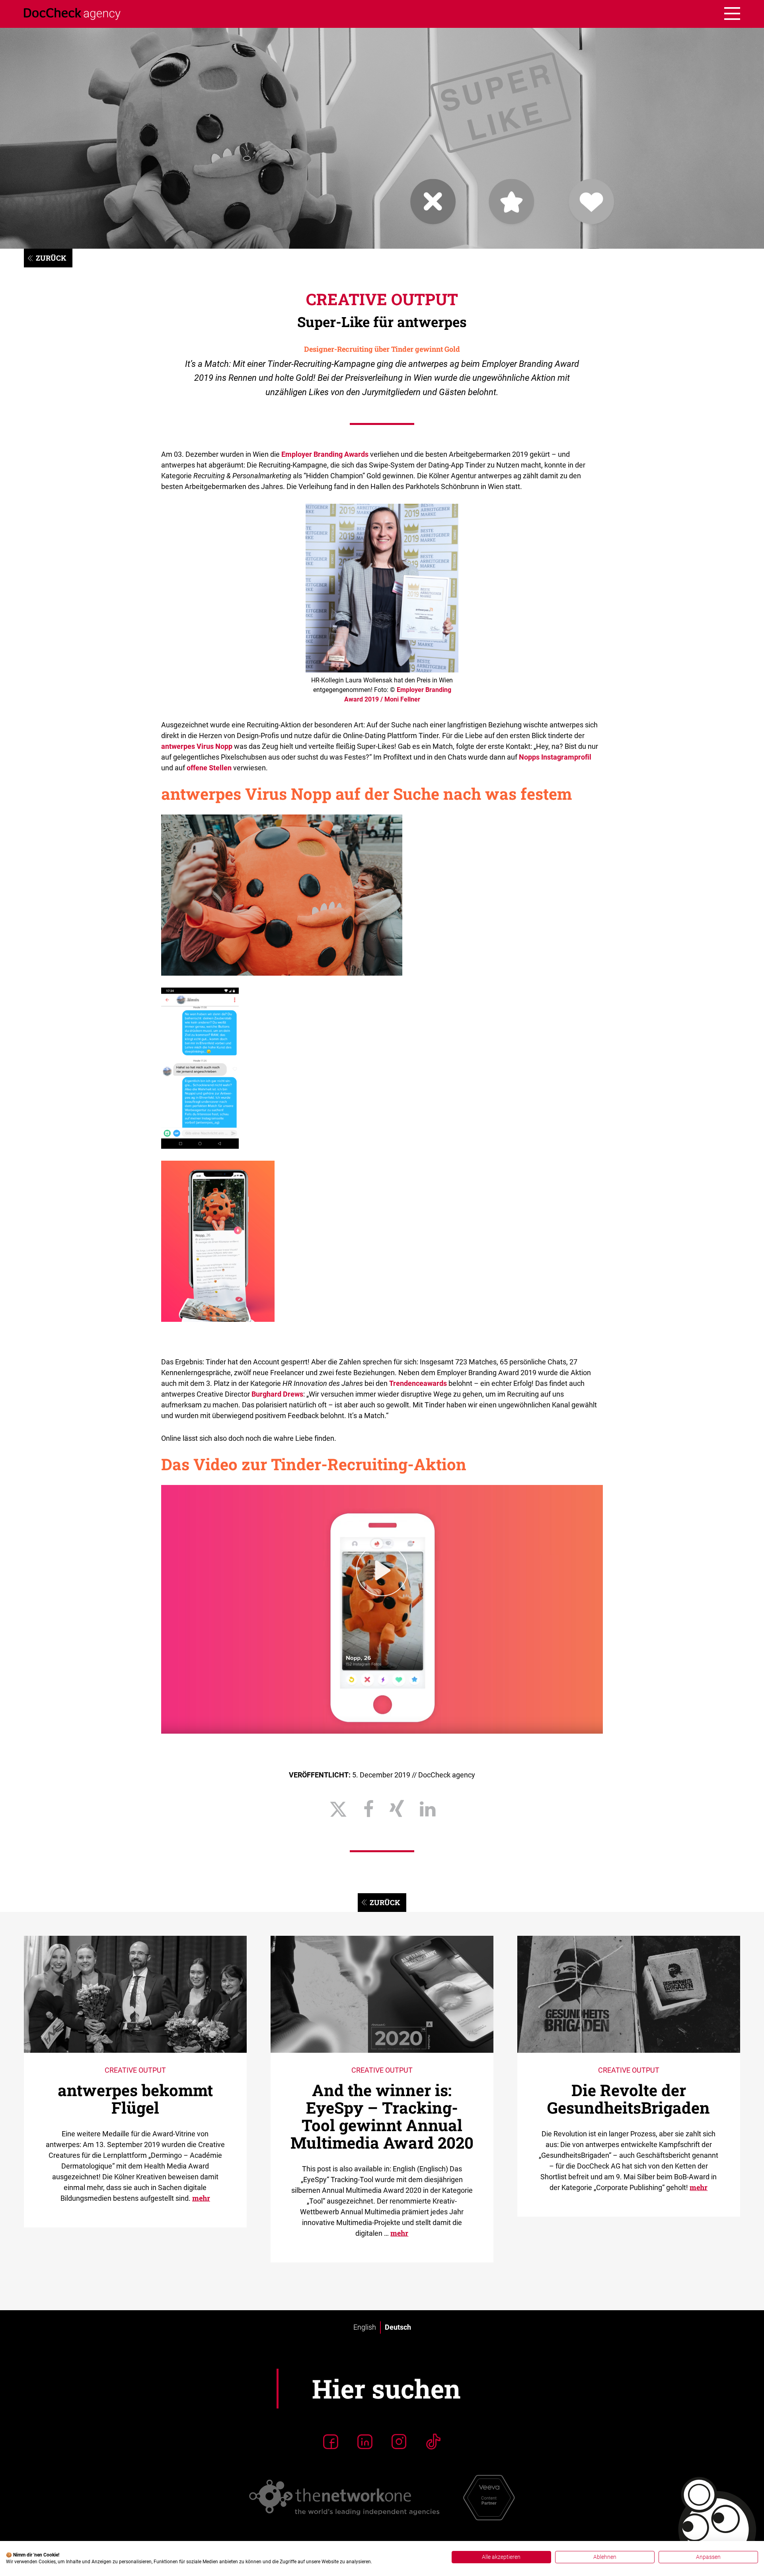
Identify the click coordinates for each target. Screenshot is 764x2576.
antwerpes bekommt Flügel (135, 2099)
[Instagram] (399, 2442)
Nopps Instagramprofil (555, 757)
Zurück (51, 258)
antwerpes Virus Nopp (197, 746)
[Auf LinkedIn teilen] (428, 1809)
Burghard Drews (277, 1394)
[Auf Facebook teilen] (368, 1809)
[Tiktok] (433, 2442)
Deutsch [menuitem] (398, 2328)
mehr (201, 2198)
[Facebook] (331, 2442)
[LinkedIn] (365, 2442)
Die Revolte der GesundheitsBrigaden (629, 2099)
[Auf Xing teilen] (397, 1809)
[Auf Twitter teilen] (338, 1809)
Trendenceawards (418, 1383)
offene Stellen (209, 768)
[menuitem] (365, 2327)
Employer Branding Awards (325, 454)
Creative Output (382, 299)
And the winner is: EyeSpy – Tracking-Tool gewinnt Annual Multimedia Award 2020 (382, 2116)
